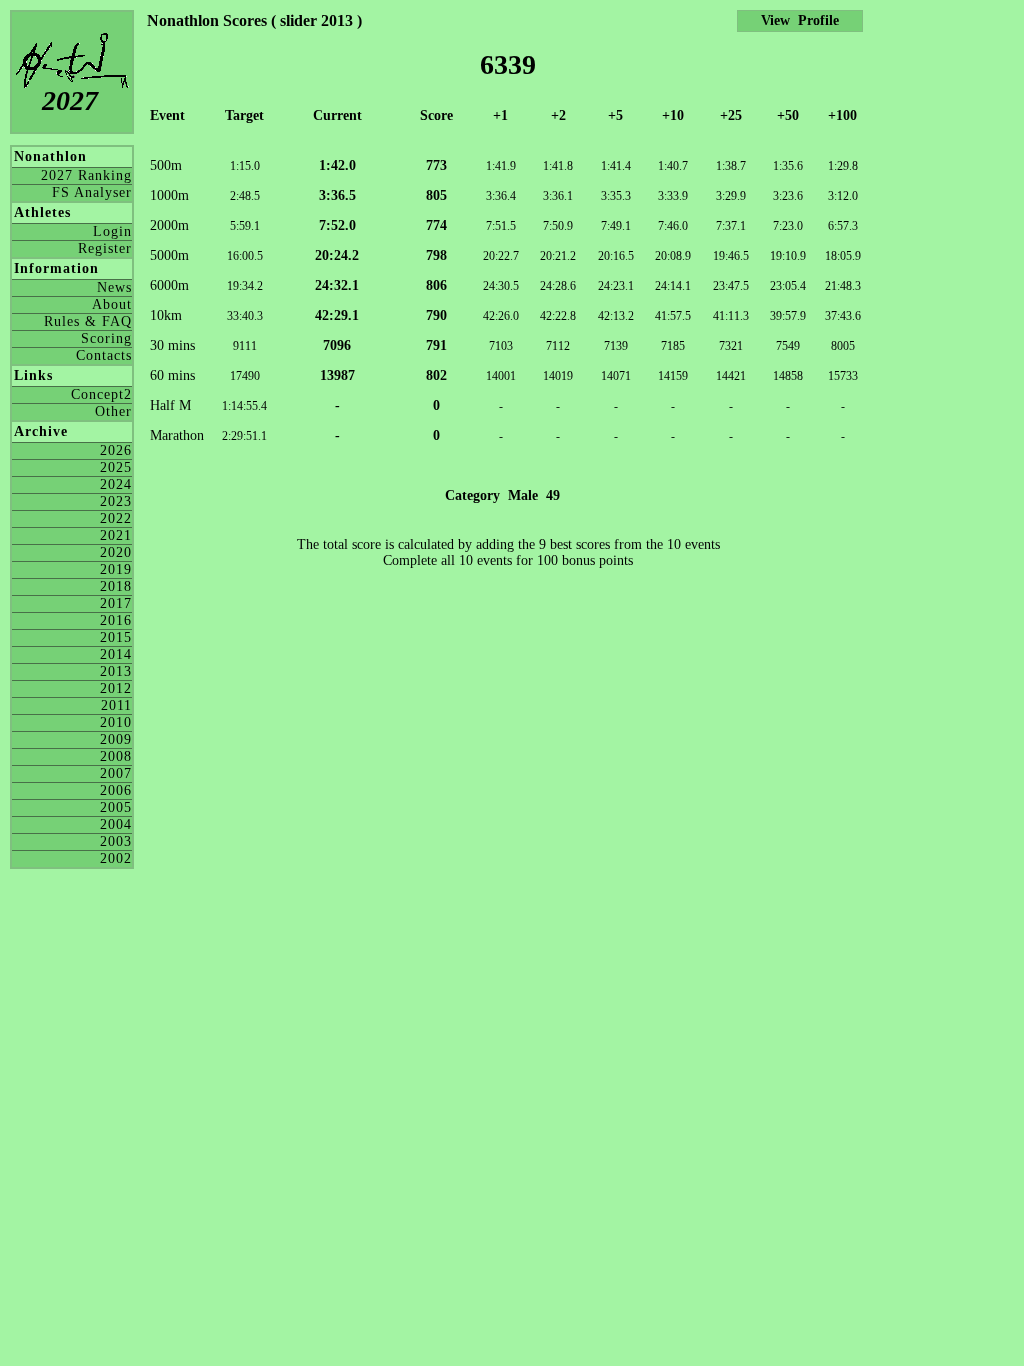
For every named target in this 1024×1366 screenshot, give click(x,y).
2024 (116, 484)
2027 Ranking (86, 175)
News (114, 287)
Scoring (106, 338)
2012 (116, 688)
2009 (116, 739)
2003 (116, 841)
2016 (116, 620)
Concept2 (101, 394)
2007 (116, 773)
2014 (116, 654)
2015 (116, 637)
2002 (116, 858)
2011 (116, 705)
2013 (116, 671)
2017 (116, 603)
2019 (116, 569)
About (112, 304)
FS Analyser (92, 192)
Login (112, 231)
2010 (116, 722)
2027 (70, 100)
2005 (116, 807)
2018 (116, 586)
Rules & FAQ (88, 321)
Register (105, 248)
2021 (116, 535)
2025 (116, 467)
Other (113, 411)
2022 (116, 518)
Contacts (104, 355)
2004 (116, 824)
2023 (116, 501)
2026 (116, 450)
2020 (116, 552)
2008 (116, 756)
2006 (116, 790)
